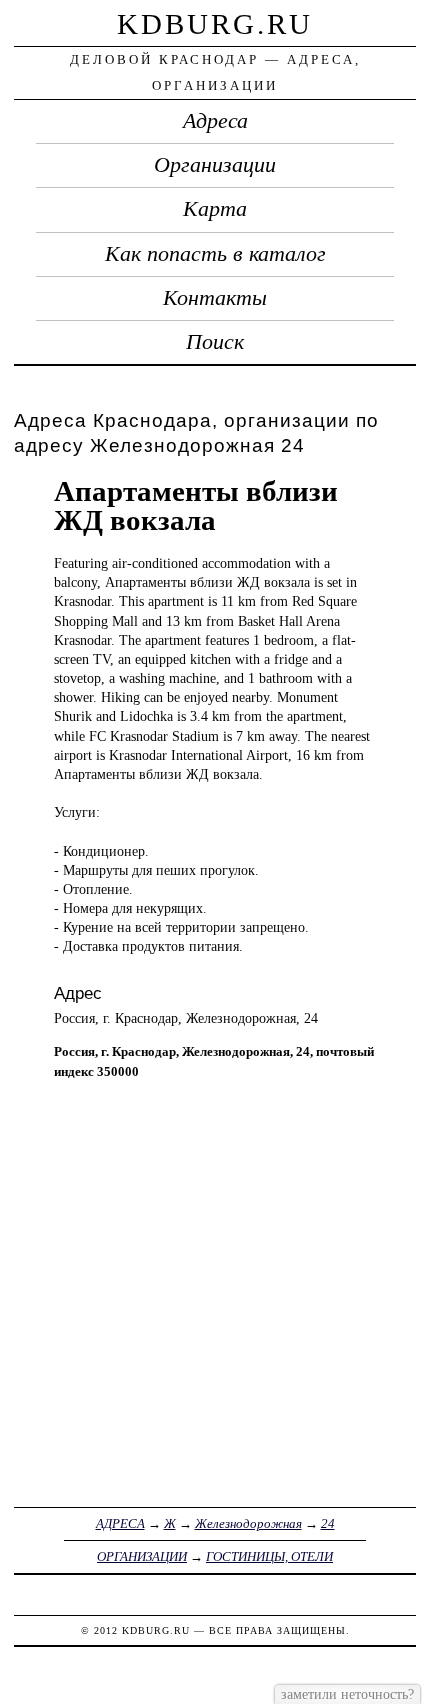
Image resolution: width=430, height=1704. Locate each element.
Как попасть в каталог (215, 254)
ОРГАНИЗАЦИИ (142, 1556)
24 (328, 1523)
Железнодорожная (248, 1523)
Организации (215, 165)
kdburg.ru (215, 24)
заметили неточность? (347, 1694)
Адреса (215, 121)
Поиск (215, 342)
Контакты (215, 298)
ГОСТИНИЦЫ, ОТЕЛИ (269, 1556)
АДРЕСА (120, 1523)
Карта (215, 209)
